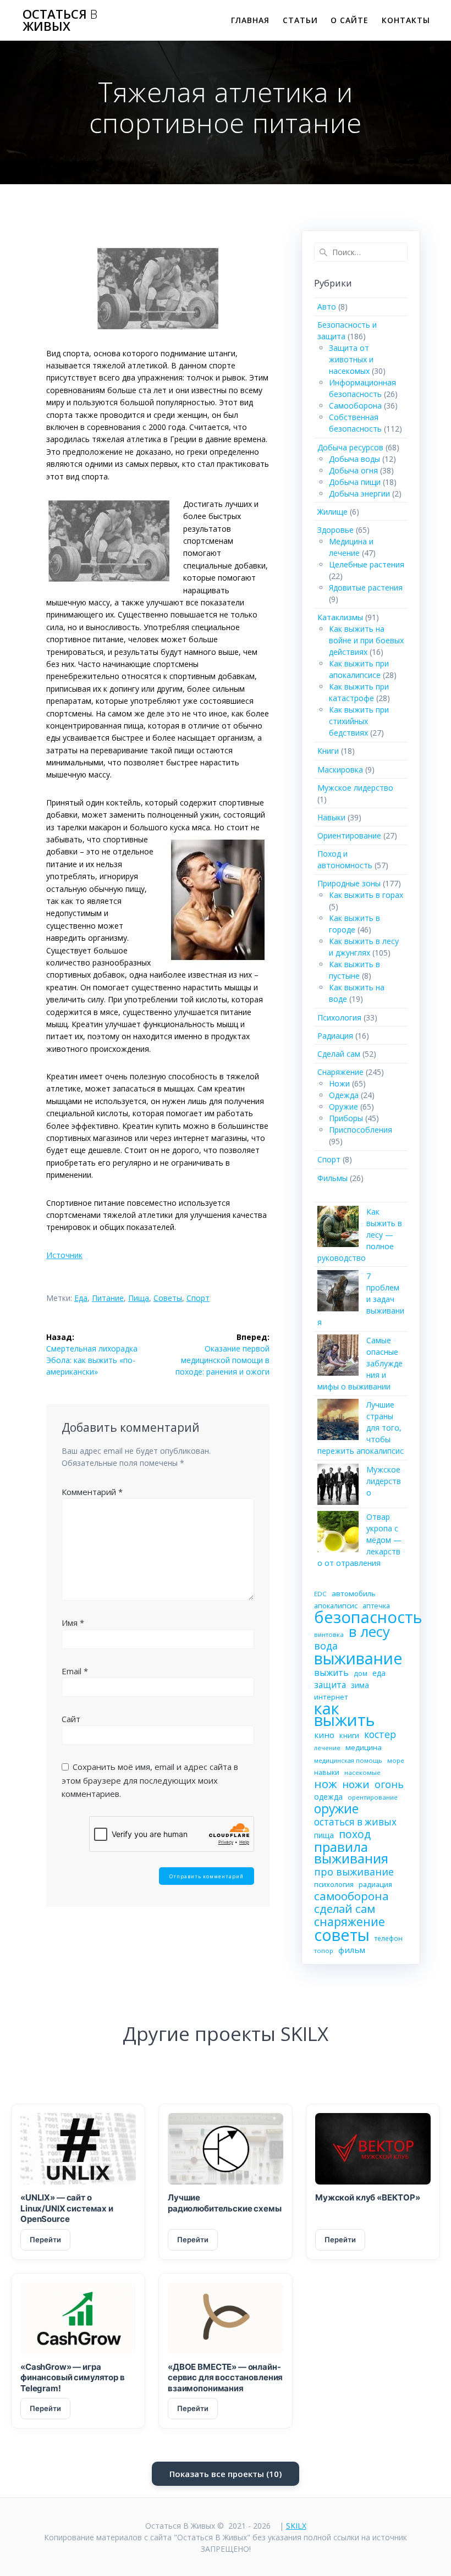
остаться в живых (355, 1822)
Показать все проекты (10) (226, 2474)
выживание (358, 1658)
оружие (336, 1809)
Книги (328, 751)
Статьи (300, 20)
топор (324, 1951)
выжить (331, 1673)
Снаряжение (340, 1072)
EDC (320, 1594)
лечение (327, 1748)
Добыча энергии (359, 493)
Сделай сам (339, 1054)
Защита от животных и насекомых (351, 359)
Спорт (329, 1159)
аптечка (376, 1606)
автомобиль (354, 1593)
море (396, 1760)
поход (355, 1834)
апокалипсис (336, 1606)
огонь (389, 1785)
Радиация (335, 1036)
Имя (73, 1623)
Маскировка (340, 770)
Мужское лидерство (355, 788)
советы (168, 1298)
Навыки (331, 817)
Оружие (343, 1107)
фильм (352, 1950)
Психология (339, 1017)
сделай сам (345, 1909)
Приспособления (361, 1130)
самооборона (351, 1896)
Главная (250, 20)
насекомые (362, 1772)
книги (349, 1735)
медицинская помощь (348, 1760)
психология (334, 1884)
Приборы (346, 1118)
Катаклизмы (340, 617)
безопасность (368, 1617)
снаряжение (350, 1921)
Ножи (339, 1083)
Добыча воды (354, 459)
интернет (331, 1697)
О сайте (350, 20)
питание (108, 1298)
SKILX (296, 2526)
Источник (64, 1255)
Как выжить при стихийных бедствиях (359, 721)
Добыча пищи (355, 482)
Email (75, 1671)
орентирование (373, 1797)
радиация (375, 1885)
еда (81, 1298)
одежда (328, 1797)
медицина (364, 1747)
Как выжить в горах (366, 895)
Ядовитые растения (366, 588)
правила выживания (351, 1852)
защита (330, 1685)
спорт (198, 1298)
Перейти (45, 2239)
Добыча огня (353, 470)
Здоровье (335, 530)
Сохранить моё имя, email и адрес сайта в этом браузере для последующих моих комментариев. (150, 1780)
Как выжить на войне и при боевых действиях (366, 640)
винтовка (329, 1634)
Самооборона (355, 406)
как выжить (345, 1714)
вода (326, 1646)
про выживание (354, 1872)
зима (360, 1685)
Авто (327, 307)
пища (139, 1298)
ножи (356, 1785)
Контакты (406, 20)
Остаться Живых (60, 21)
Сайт (71, 1719)
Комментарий (92, 1492)
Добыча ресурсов (350, 447)
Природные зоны (349, 883)
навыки (327, 1772)
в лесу (369, 1632)
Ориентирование (349, 835)
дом (361, 1673)
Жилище (332, 512)
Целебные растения (367, 564)
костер (380, 1734)
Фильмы (332, 1178)
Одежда (344, 1095)
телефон (389, 1938)
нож (326, 1784)
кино (324, 1735)
